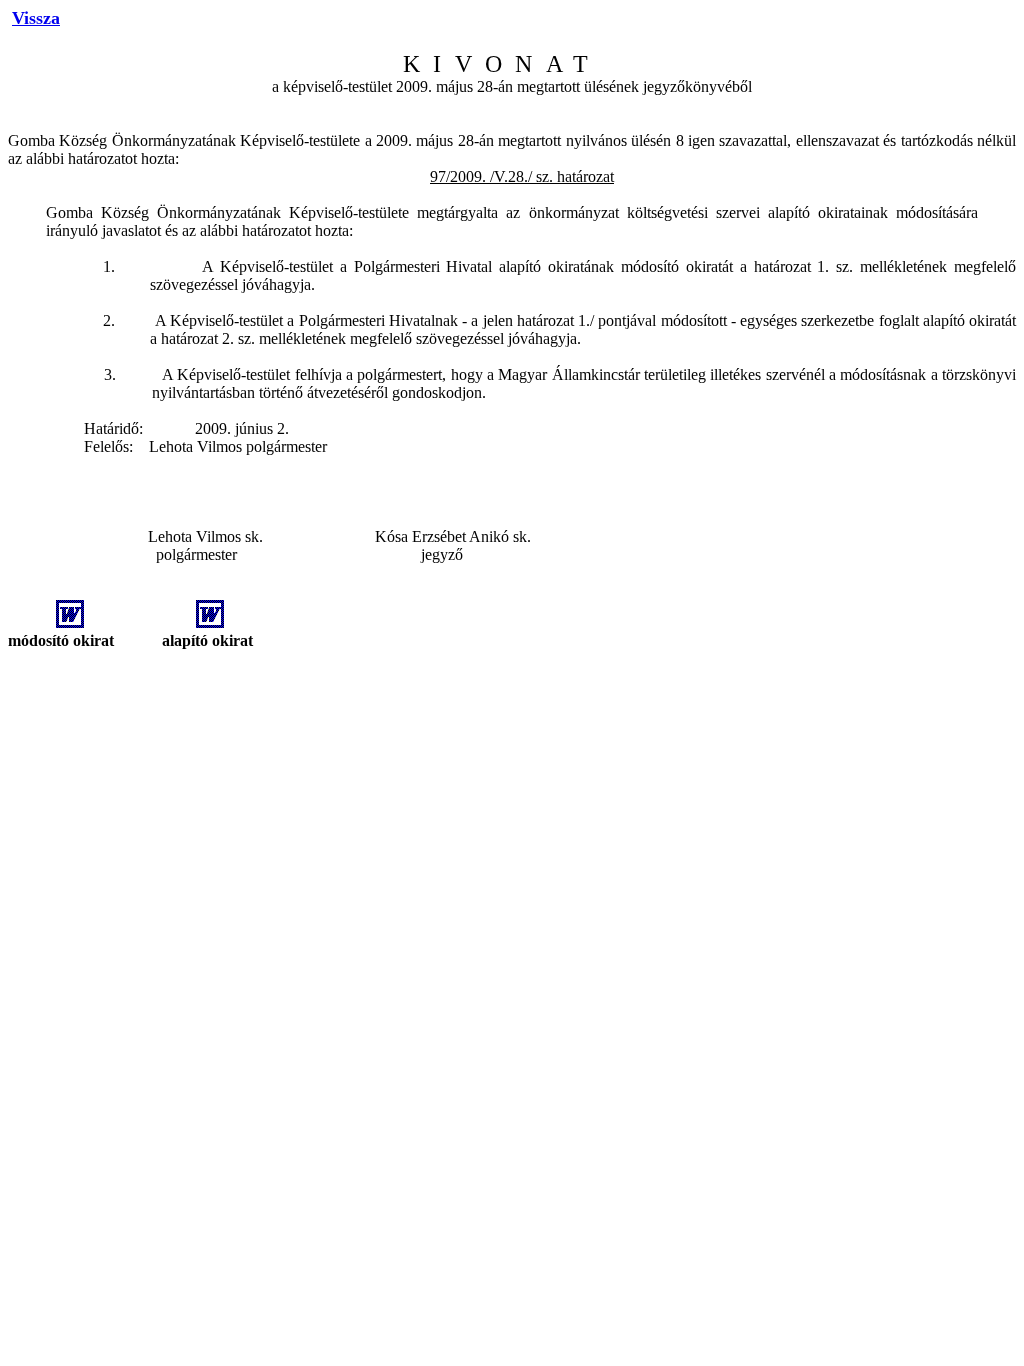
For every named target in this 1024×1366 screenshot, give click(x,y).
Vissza (36, 18)
